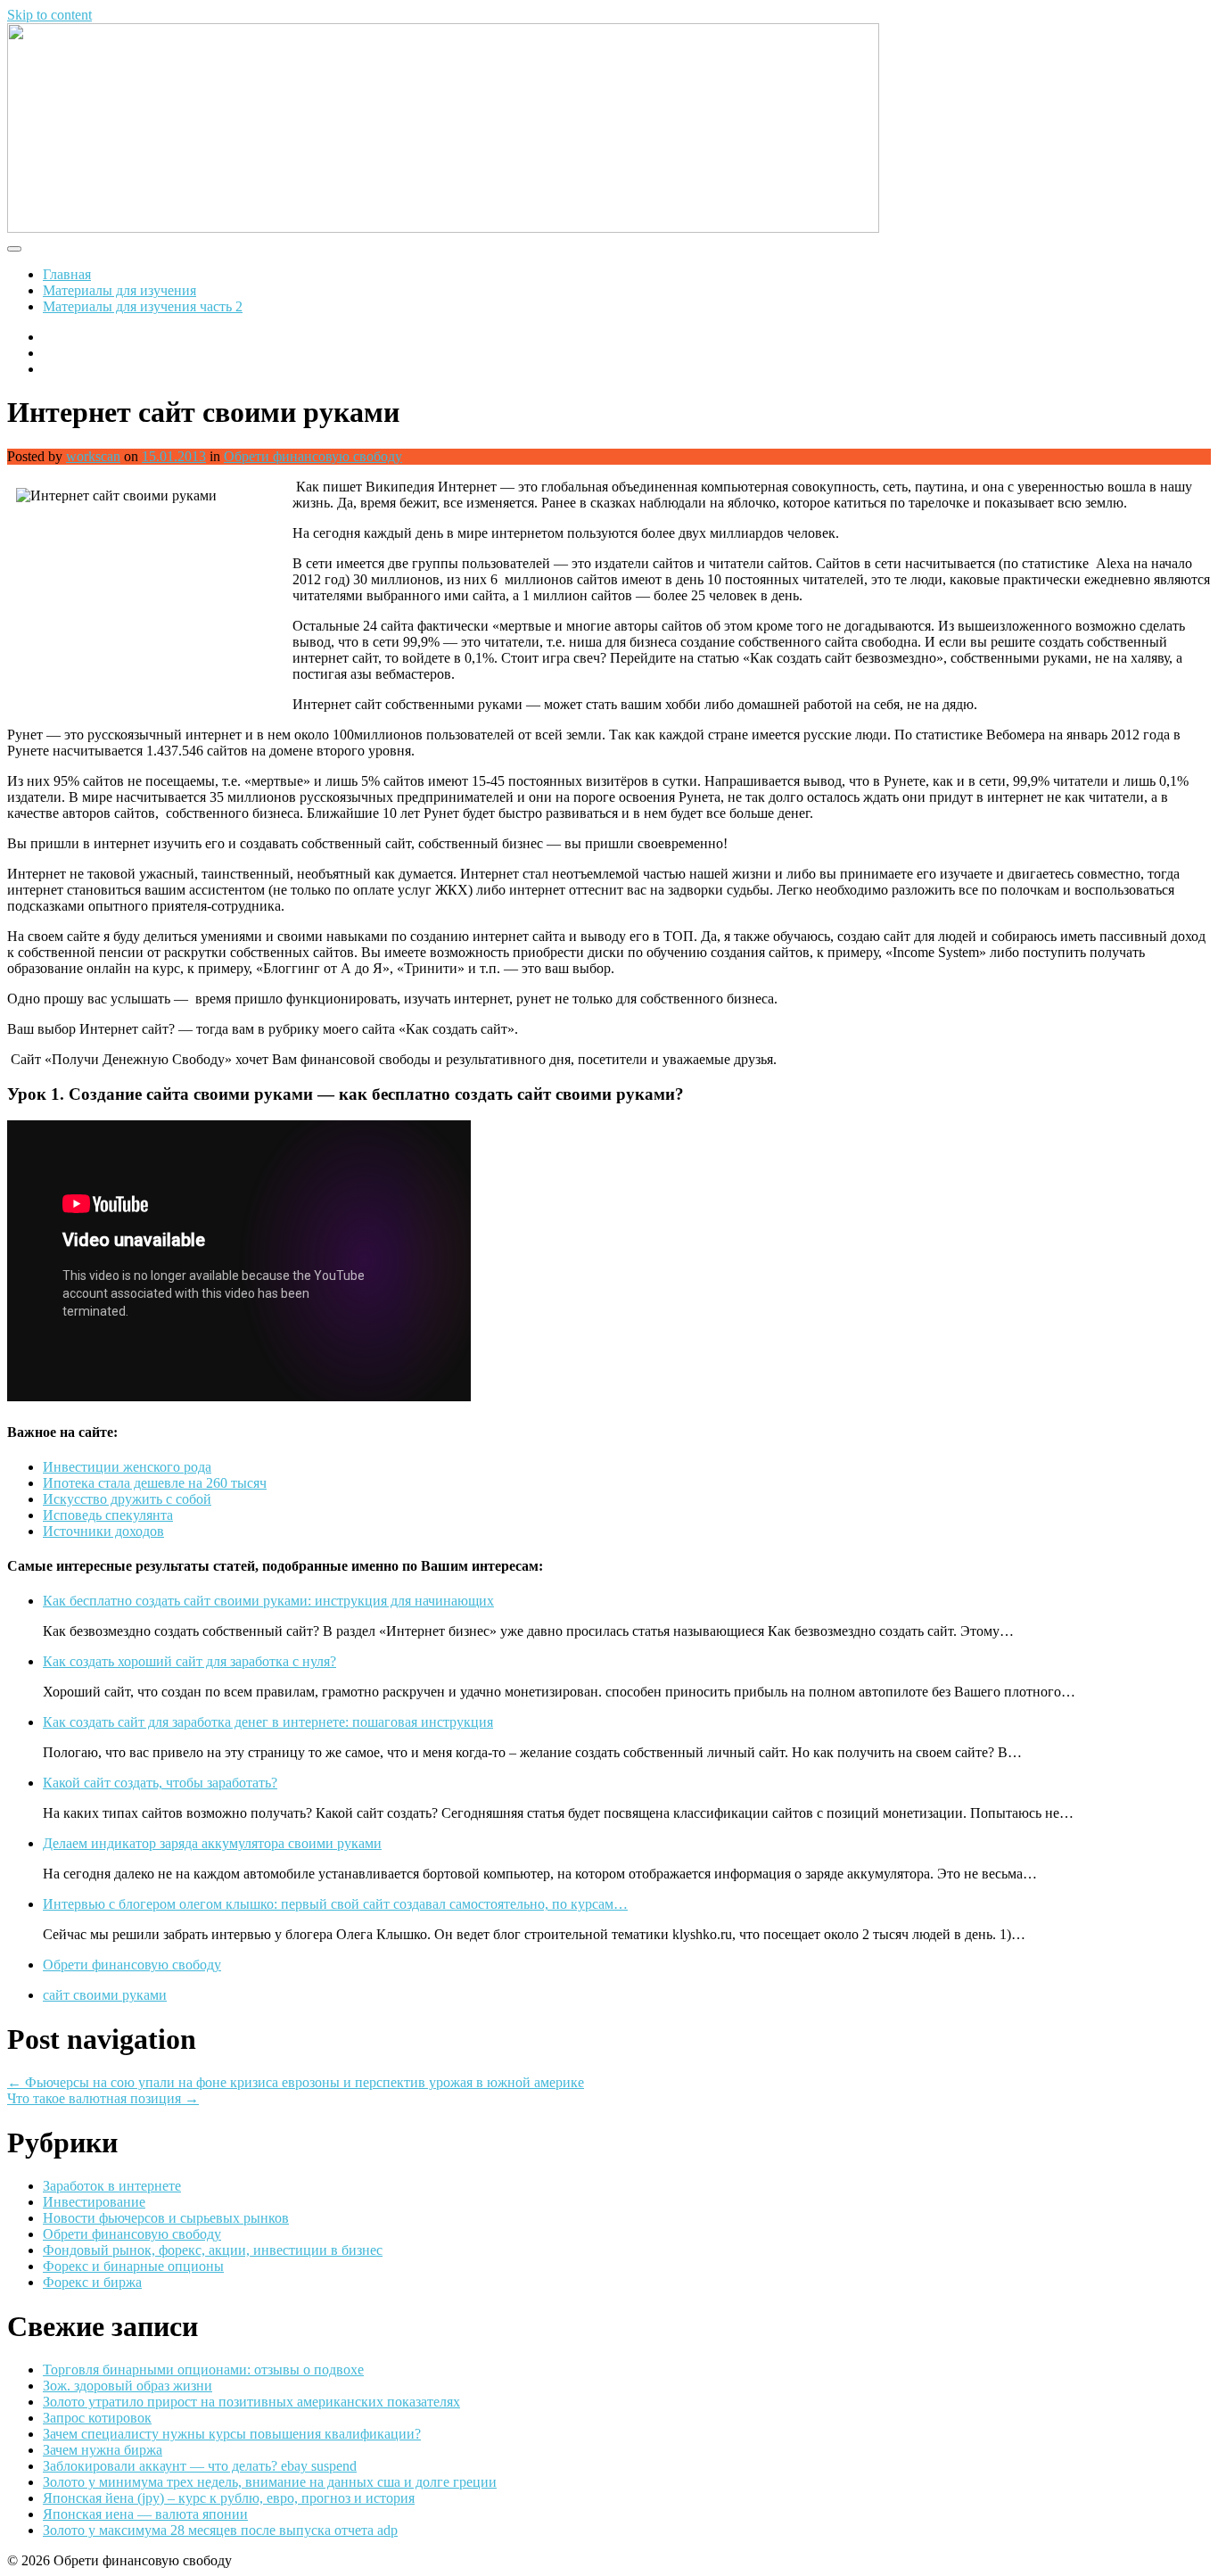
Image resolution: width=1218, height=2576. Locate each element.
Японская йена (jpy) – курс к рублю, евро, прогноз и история (229, 2498)
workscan (93, 456)
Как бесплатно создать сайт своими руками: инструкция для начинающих (268, 1601)
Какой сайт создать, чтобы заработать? (160, 1783)
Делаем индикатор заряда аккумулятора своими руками (212, 1843)
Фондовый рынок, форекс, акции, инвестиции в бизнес (213, 2250)
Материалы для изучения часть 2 (143, 306)
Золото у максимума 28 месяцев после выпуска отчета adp (220, 2530)
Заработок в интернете (112, 2186)
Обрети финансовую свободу (313, 456)
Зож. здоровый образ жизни (128, 2386)
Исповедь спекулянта (108, 1515)
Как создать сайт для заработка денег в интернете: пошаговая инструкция (268, 1722)
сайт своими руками (105, 1995)
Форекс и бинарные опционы (133, 2266)
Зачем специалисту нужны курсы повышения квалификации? (232, 2434)
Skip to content (49, 15)
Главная (67, 274)
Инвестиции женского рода (127, 1467)
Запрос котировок (97, 2418)
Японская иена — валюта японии (145, 2514)
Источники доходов (103, 1531)
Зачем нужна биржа (103, 2450)
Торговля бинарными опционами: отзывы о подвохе (203, 2370)
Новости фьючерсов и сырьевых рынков (166, 2218)
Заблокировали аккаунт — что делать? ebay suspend (200, 2466)
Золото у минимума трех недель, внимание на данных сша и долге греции (270, 2482)
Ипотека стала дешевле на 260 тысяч (155, 1483)
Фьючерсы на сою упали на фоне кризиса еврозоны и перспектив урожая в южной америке (296, 2082)
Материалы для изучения (119, 290)
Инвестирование (94, 2202)
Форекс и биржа (92, 2282)
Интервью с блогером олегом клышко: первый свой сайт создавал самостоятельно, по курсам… (335, 1904)
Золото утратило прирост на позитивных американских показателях (251, 2402)
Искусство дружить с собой (127, 1499)
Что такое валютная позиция (103, 2098)
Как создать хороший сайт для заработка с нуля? (189, 1661)
